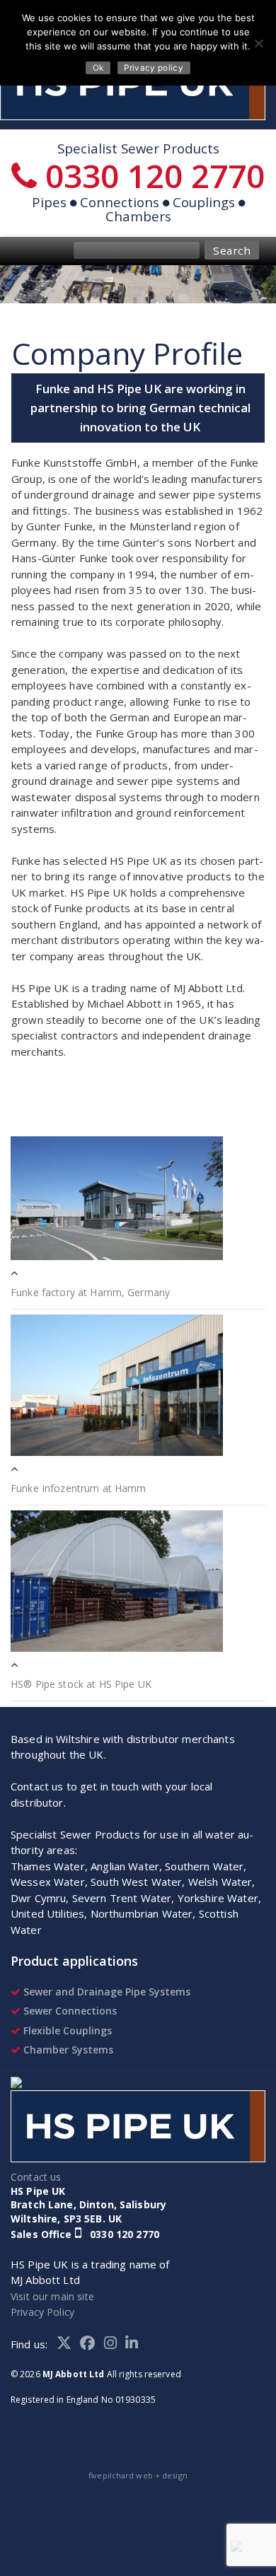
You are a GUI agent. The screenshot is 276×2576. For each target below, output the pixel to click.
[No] (258, 43)
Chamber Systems (67, 2050)
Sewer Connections (69, 2011)
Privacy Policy (42, 2312)
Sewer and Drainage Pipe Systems (105, 1992)
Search (232, 250)
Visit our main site (52, 2296)
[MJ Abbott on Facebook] (92, 2344)
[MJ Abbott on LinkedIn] (134, 2344)
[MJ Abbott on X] (69, 2344)
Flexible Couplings (66, 2030)
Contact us (36, 2177)
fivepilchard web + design (138, 2475)
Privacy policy (154, 68)
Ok (98, 68)
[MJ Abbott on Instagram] (115, 2344)
